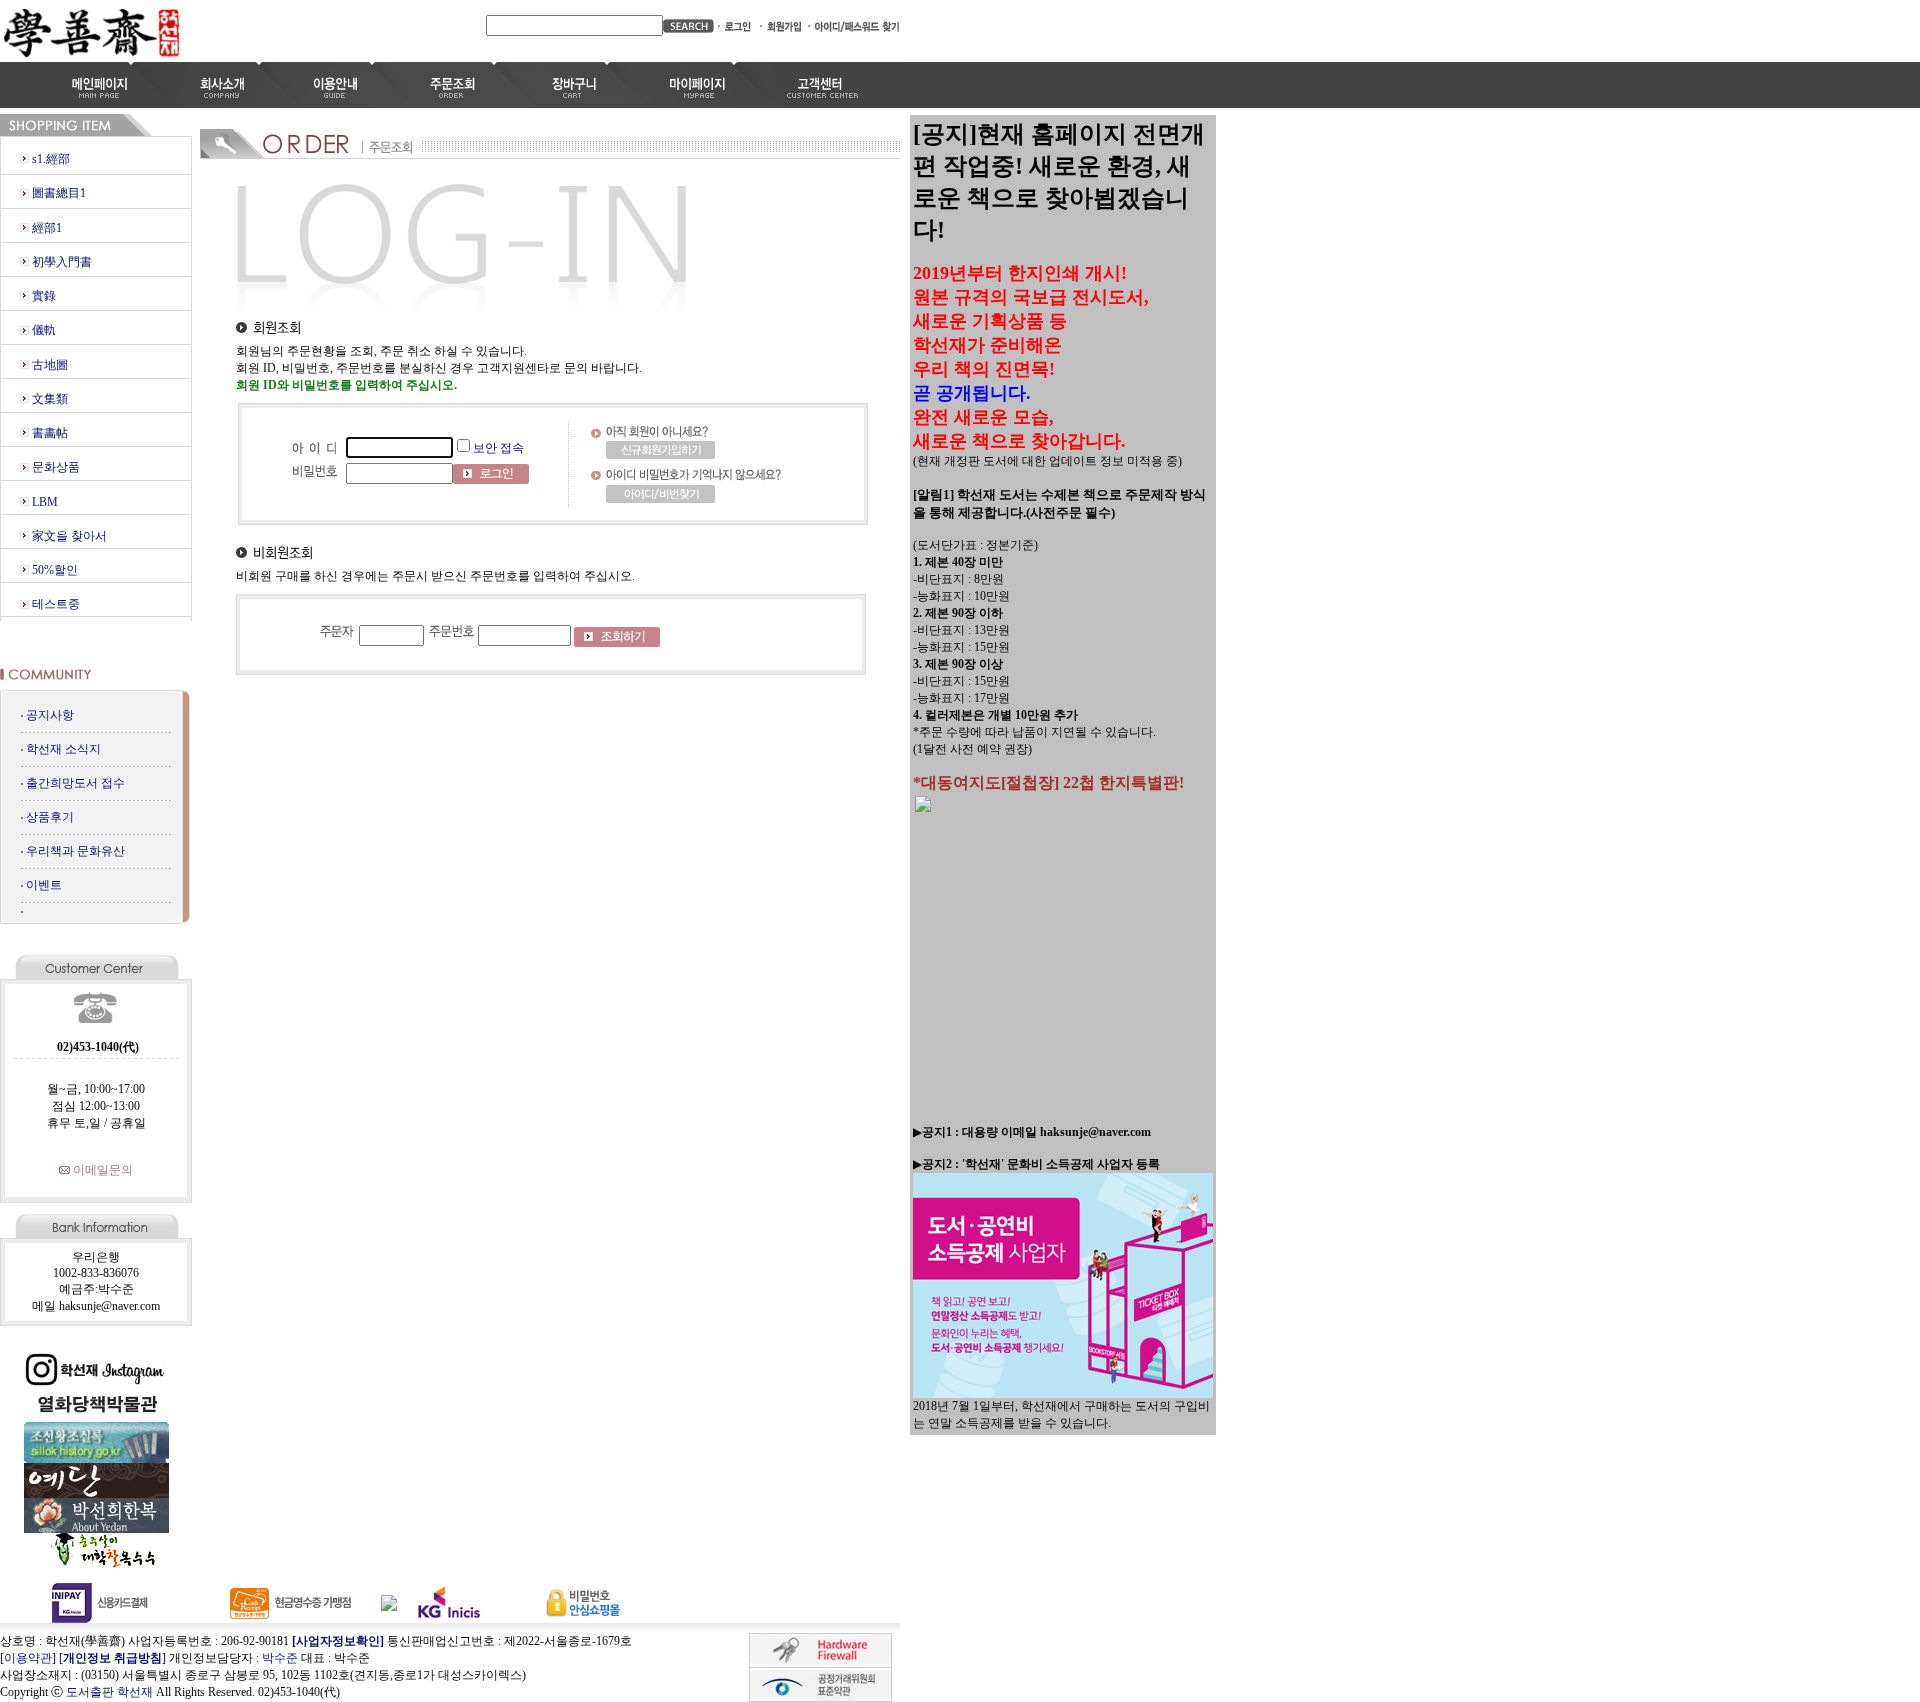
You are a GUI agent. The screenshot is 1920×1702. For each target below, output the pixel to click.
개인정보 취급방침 (112, 1658)
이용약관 (28, 1658)
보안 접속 (498, 448)
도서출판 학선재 (109, 1692)
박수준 (280, 1658)
